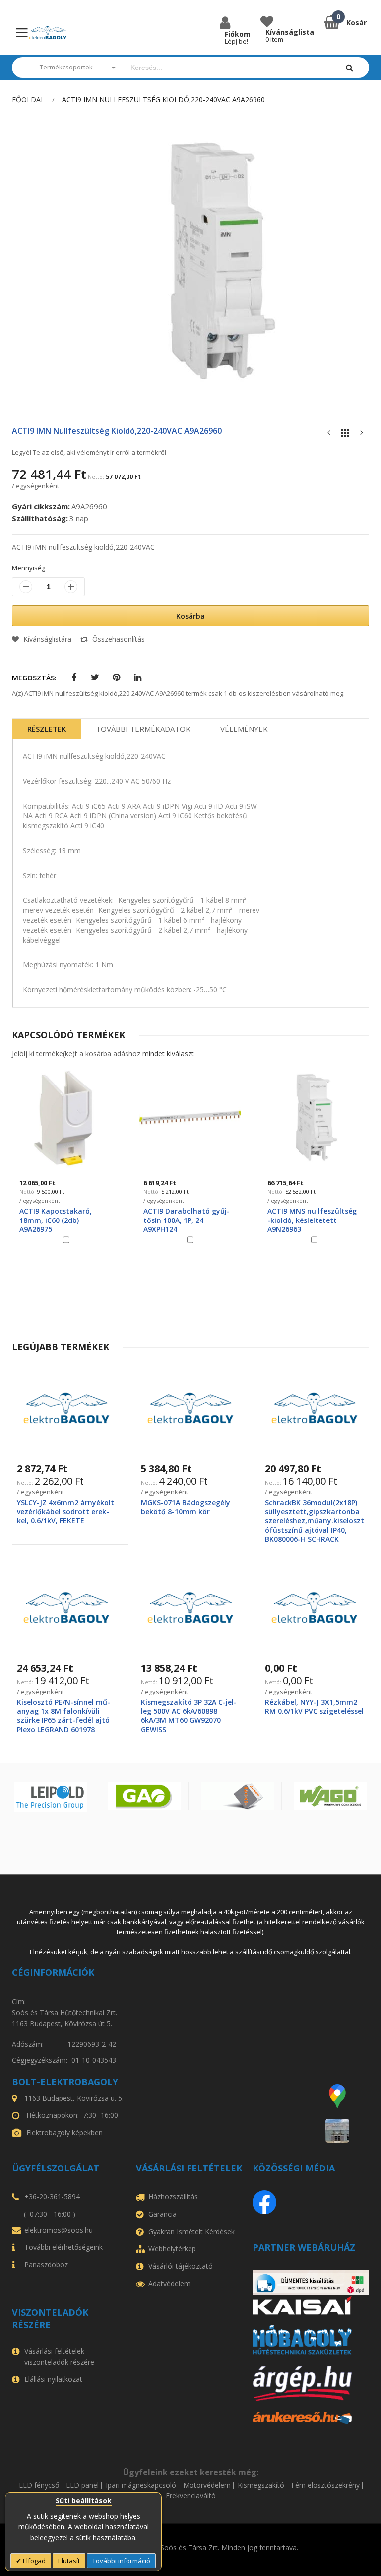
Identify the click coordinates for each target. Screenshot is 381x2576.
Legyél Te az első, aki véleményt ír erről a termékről (89, 452)
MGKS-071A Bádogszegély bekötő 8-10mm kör (186, 1507)
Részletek (47, 729)
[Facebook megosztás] (74, 678)
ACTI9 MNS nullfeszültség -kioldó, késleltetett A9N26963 (188, 1220)
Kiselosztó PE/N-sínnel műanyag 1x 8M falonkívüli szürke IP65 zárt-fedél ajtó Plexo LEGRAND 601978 (63, 1716)
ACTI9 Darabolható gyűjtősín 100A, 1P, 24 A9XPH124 (63, 1220)
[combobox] (226, 68)
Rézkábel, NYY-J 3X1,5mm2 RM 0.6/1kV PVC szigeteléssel (314, 1707)
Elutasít (69, 2561)
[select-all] (168, 1053)
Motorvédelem (207, 2485)
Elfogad (33, 2561)
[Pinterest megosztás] (116, 678)
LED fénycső (39, 2485)
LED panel (82, 2485)
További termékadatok (143, 729)
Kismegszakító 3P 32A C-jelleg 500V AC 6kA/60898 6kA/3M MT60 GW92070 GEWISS (189, 1716)
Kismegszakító (261, 2485)
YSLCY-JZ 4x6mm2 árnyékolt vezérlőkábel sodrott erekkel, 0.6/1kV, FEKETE (65, 1512)
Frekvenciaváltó (191, 2496)
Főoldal (28, 100)
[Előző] (329, 435)
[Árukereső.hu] (311, 2418)
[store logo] (48, 33)
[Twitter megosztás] (95, 678)
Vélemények (244, 729)
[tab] (47, 729)
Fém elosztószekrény (325, 2485)
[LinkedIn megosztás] (138, 678)
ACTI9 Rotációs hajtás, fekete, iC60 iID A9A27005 (313, 1215)
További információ (121, 2561)
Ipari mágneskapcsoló (141, 2485)
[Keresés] (349, 67)
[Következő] (362, 435)
